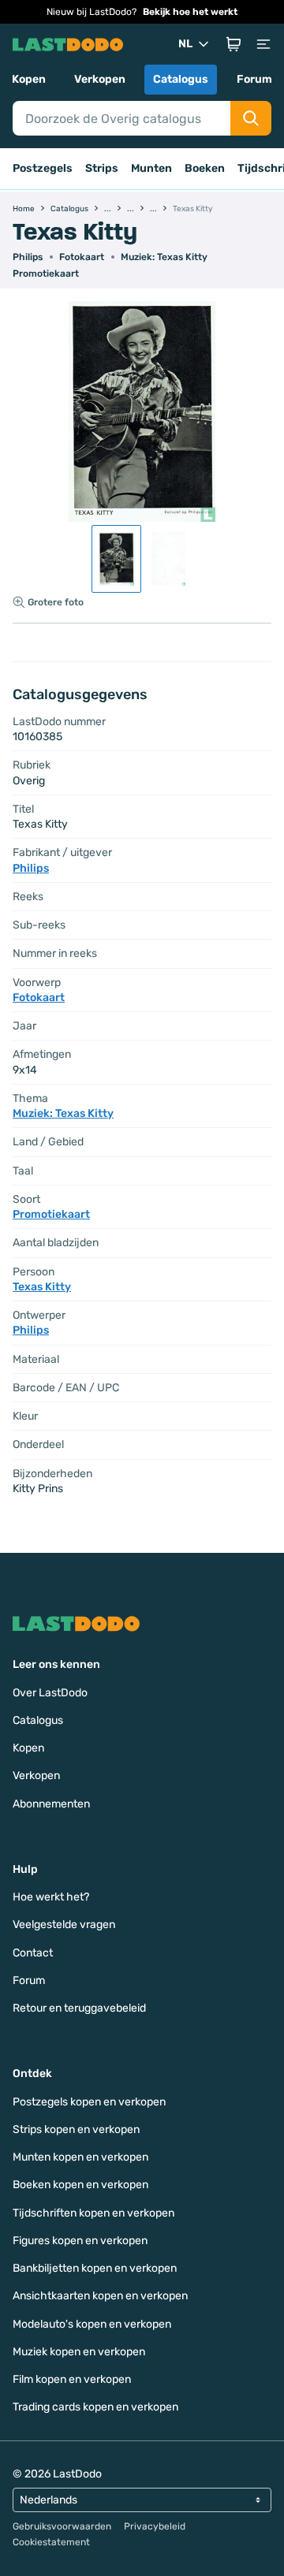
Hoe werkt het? (51, 1897)
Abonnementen (51, 1804)
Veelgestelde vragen (64, 1925)
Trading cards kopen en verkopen (95, 2407)
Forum (254, 79)
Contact (33, 1953)
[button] (234, 44)
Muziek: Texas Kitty (164, 257)
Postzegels (43, 168)
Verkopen (100, 79)
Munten (151, 168)
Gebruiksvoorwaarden (62, 2526)
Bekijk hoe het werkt (190, 12)
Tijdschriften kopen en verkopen (93, 2213)
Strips (102, 168)
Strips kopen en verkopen (76, 2129)
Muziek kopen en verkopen (79, 2352)
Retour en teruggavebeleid (79, 2008)
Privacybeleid (155, 2526)
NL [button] (185, 44)
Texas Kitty (42, 1287)
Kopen (29, 79)
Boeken (205, 168)
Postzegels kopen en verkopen (89, 2102)
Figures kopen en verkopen (80, 2241)
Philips (28, 257)
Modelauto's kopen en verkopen (92, 2324)
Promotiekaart (46, 274)
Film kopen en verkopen (72, 2379)
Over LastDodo (50, 1693)
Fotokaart (82, 257)
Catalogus (181, 79)
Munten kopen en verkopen (80, 2157)
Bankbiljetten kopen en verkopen (95, 2268)
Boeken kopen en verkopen (80, 2185)
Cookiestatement (51, 2542)
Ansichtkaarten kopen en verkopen (100, 2296)
